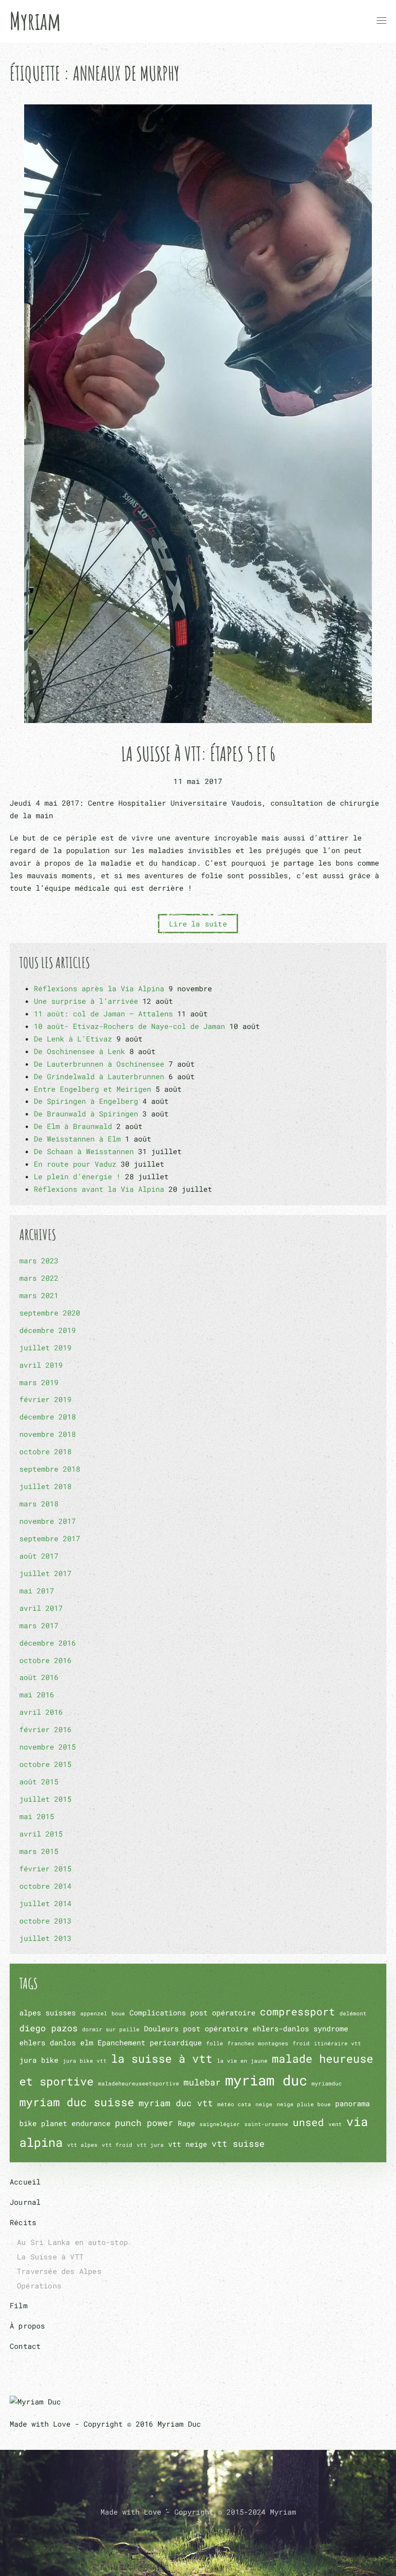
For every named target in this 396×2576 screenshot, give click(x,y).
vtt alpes (82, 2145)
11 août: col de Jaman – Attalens (103, 1013)
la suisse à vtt (162, 2058)
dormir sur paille (111, 2029)
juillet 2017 (45, 1573)
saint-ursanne (266, 2124)
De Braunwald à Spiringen (86, 1114)
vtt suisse (238, 2143)
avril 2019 (41, 1365)
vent (335, 2124)
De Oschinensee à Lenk (79, 1051)
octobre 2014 (45, 1886)
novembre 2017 (48, 1521)
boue (118, 2013)
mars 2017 (39, 1625)
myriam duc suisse (77, 2102)
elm (87, 2042)
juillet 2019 (45, 1347)
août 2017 (39, 1556)
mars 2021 (39, 1295)
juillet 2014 (45, 1903)
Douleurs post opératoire (196, 2028)
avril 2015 (41, 1834)
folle (215, 2043)
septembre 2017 (50, 1538)
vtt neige (188, 2144)
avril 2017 (41, 1608)
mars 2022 (39, 1278)
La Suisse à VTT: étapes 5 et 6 (198, 754)
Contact (25, 2346)
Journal (25, 2202)
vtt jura (150, 2145)
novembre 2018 (48, 1434)
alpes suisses (48, 2012)
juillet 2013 (45, 1938)
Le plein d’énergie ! (77, 1176)
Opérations (39, 2286)
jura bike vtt (85, 2061)
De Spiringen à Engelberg (86, 1101)
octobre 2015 (45, 1764)
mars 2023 (39, 1260)
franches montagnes (258, 2043)
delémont (353, 2013)
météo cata (234, 2104)
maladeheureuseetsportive (139, 2084)
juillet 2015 (45, 1799)
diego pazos (49, 2028)
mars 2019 (39, 1382)
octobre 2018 (45, 1451)
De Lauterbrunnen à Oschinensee (99, 1064)
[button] (382, 21)
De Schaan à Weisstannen (84, 1151)
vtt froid (117, 2145)
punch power (144, 2123)
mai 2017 (37, 1591)
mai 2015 (37, 1816)
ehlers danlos (48, 2042)
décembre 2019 (48, 1330)
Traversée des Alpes (59, 2271)
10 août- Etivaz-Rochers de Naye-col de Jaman (129, 1026)
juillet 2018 (45, 1486)
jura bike (39, 2060)
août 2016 (39, 1677)
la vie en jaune (242, 2061)
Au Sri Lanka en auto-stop (72, 2242)
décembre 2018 (48, 1417)
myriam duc (266, 2080)
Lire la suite (198, 924)
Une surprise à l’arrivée (86, 1001)
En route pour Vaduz (75, 1164)
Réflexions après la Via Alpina (99, 988)
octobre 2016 (45, 1660)
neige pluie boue (304, 2104)
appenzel (94, 2013)
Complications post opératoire (192, 2012)
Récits (23, 2222)
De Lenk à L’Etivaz (73, 1039)
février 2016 (45, 1729)
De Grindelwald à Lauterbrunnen (99, 1076)
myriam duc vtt (176, 2103)
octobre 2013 (45, 1921)
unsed (308, 2122)
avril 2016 (41, 1712)
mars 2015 (39, 1851)
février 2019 (45, 1399)
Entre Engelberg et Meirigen (92, 1089)
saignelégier (220, 2124)
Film (19, 2305)
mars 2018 (39, 1504)
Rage (186, 2123)
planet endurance (76, 2123)
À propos (28, 2326)
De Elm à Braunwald (73, 1126)
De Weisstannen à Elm (77, 1139)
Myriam (35, 21)
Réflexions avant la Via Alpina (99, 1189)
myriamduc (327, 2084)
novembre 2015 (48, 1747)
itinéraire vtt (338, 2043)
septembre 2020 (50, 1313)
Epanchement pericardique (150, 2042)
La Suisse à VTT (50, 2257)
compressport (297, 2012)
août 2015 (39, 1781)
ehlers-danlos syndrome (300, 2028)
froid (301, 2043)
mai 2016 (37, 1694)
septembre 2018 (50, 1469)
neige (264, 2104)
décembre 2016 (48, 1643)
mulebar (202, 2082)
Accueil (25, 2182)
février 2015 (45, 1868)
